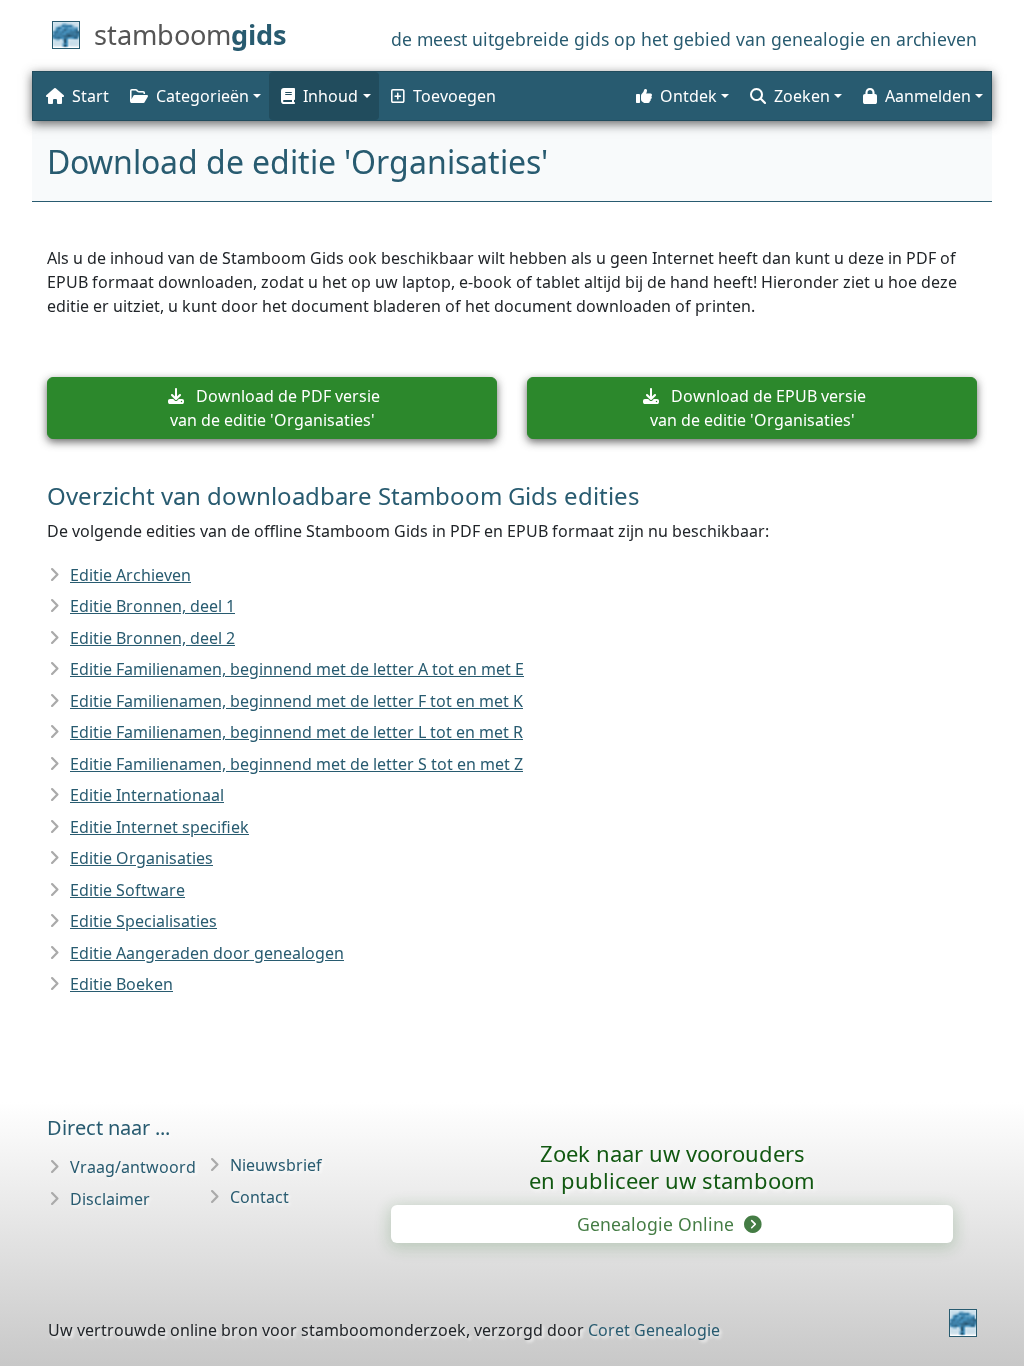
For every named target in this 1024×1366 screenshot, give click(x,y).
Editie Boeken (121, 984)
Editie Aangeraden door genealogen (207, 953)
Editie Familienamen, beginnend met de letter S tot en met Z (296, 764)
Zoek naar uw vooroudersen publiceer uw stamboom (672, 1166)
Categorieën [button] (202, 96)
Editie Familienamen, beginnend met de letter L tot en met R (296, 732)
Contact (259, 1197)
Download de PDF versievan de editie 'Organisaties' (275, 408)
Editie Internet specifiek (159, 827)
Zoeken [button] (802, 96)
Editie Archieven (130, 575)
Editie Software (127, 890)
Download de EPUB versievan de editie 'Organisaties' (758, 408)
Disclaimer (110, 1199)
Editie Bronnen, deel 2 (152, 638)
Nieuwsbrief (276, 1165)
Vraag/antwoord (133, 1167)
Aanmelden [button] (928, 96)
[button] (324, 96)
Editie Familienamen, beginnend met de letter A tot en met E (297, 669)
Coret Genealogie (654, 1330)
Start (90, 96)
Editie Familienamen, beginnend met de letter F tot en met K (296, 701)
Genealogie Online (658, 1224)
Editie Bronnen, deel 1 (152, 606)
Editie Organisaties (141, 858)
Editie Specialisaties (143, 921)
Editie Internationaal (147, 795)
